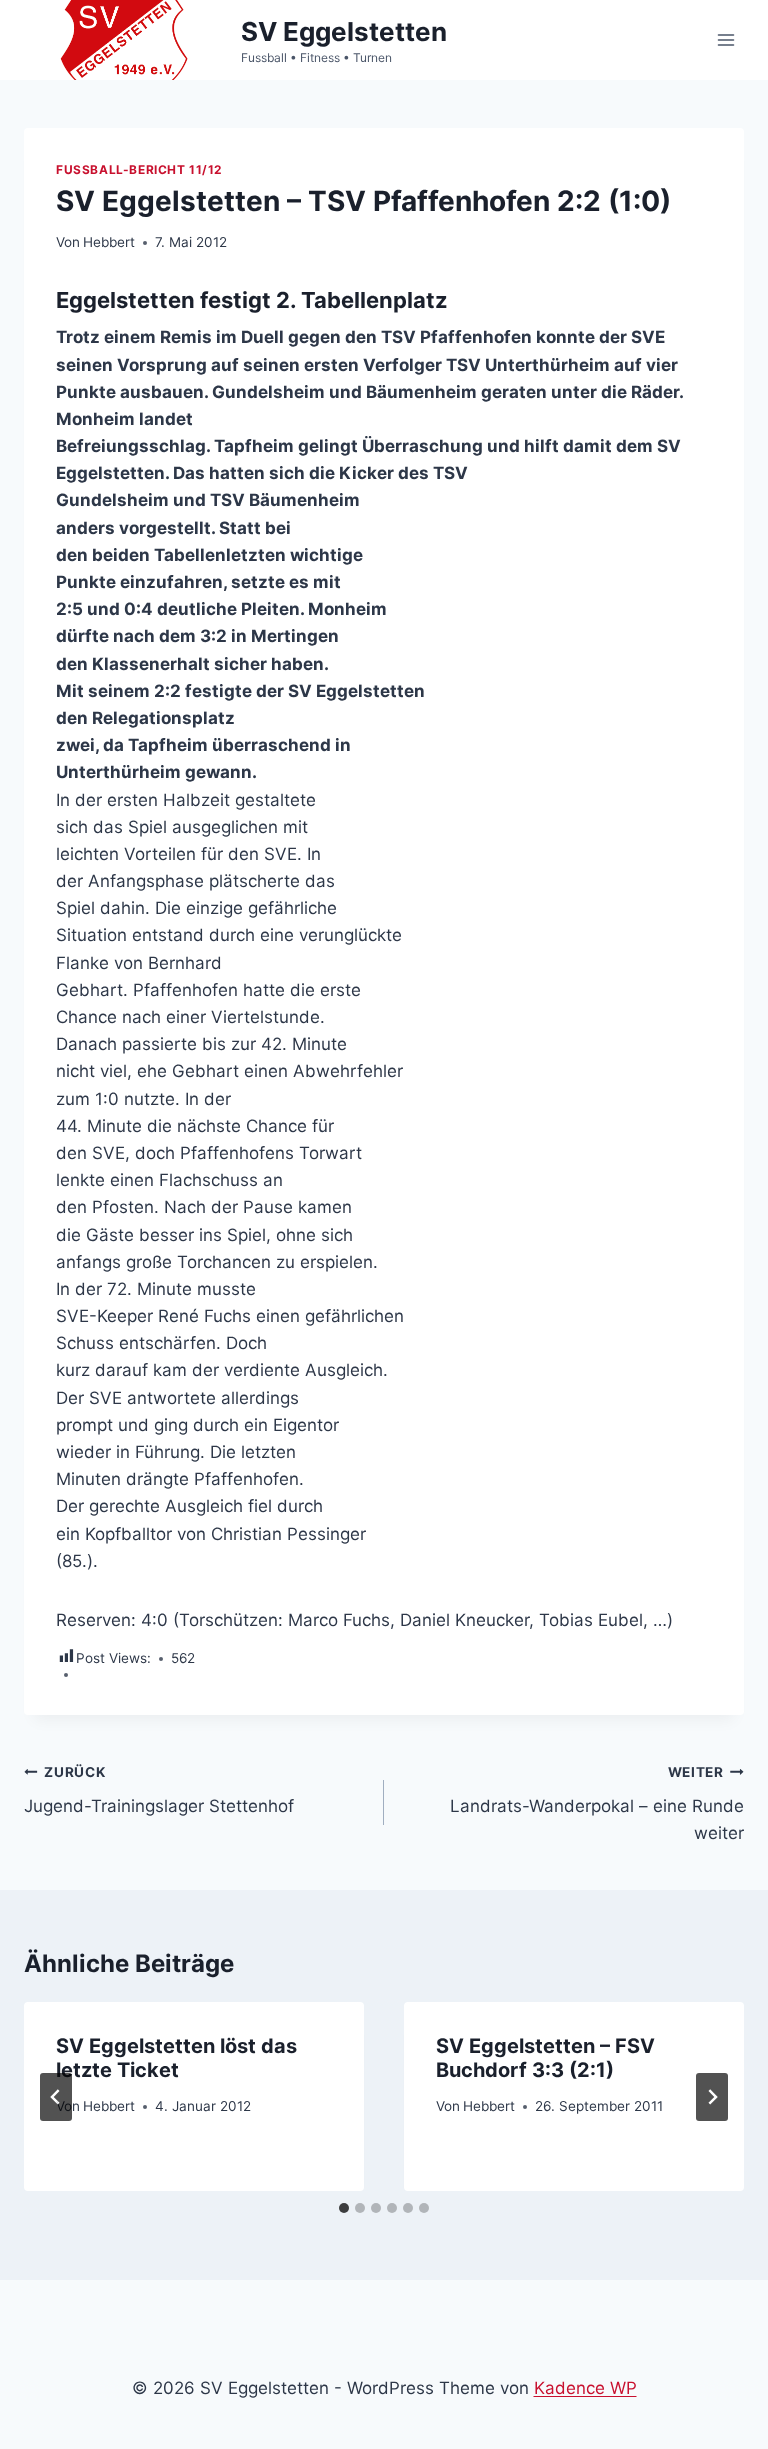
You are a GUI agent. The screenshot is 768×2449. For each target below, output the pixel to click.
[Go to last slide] (56, 2097)
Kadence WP (585, 2388)
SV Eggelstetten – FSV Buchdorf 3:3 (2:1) (545, 2058)
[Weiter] (712, 2097)
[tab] (344, 2208)
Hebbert (109, 242)
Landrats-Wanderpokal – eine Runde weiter (597, 1804)
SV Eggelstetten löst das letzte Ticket (176, 2058)
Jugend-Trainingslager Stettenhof (159, 1790)
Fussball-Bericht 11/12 (139, 169)
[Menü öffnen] (725, 39)
